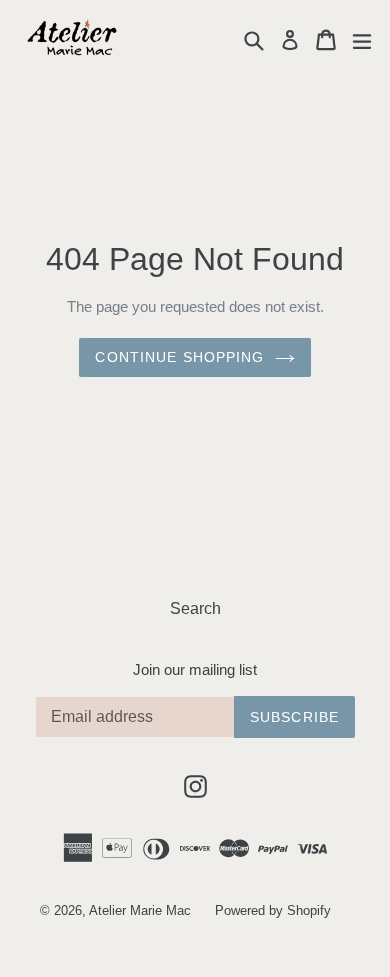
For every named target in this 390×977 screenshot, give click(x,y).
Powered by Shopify (273, 910)
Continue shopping (179, 357)
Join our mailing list (195, 669)
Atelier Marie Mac (140, 910)
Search (195, 608)
